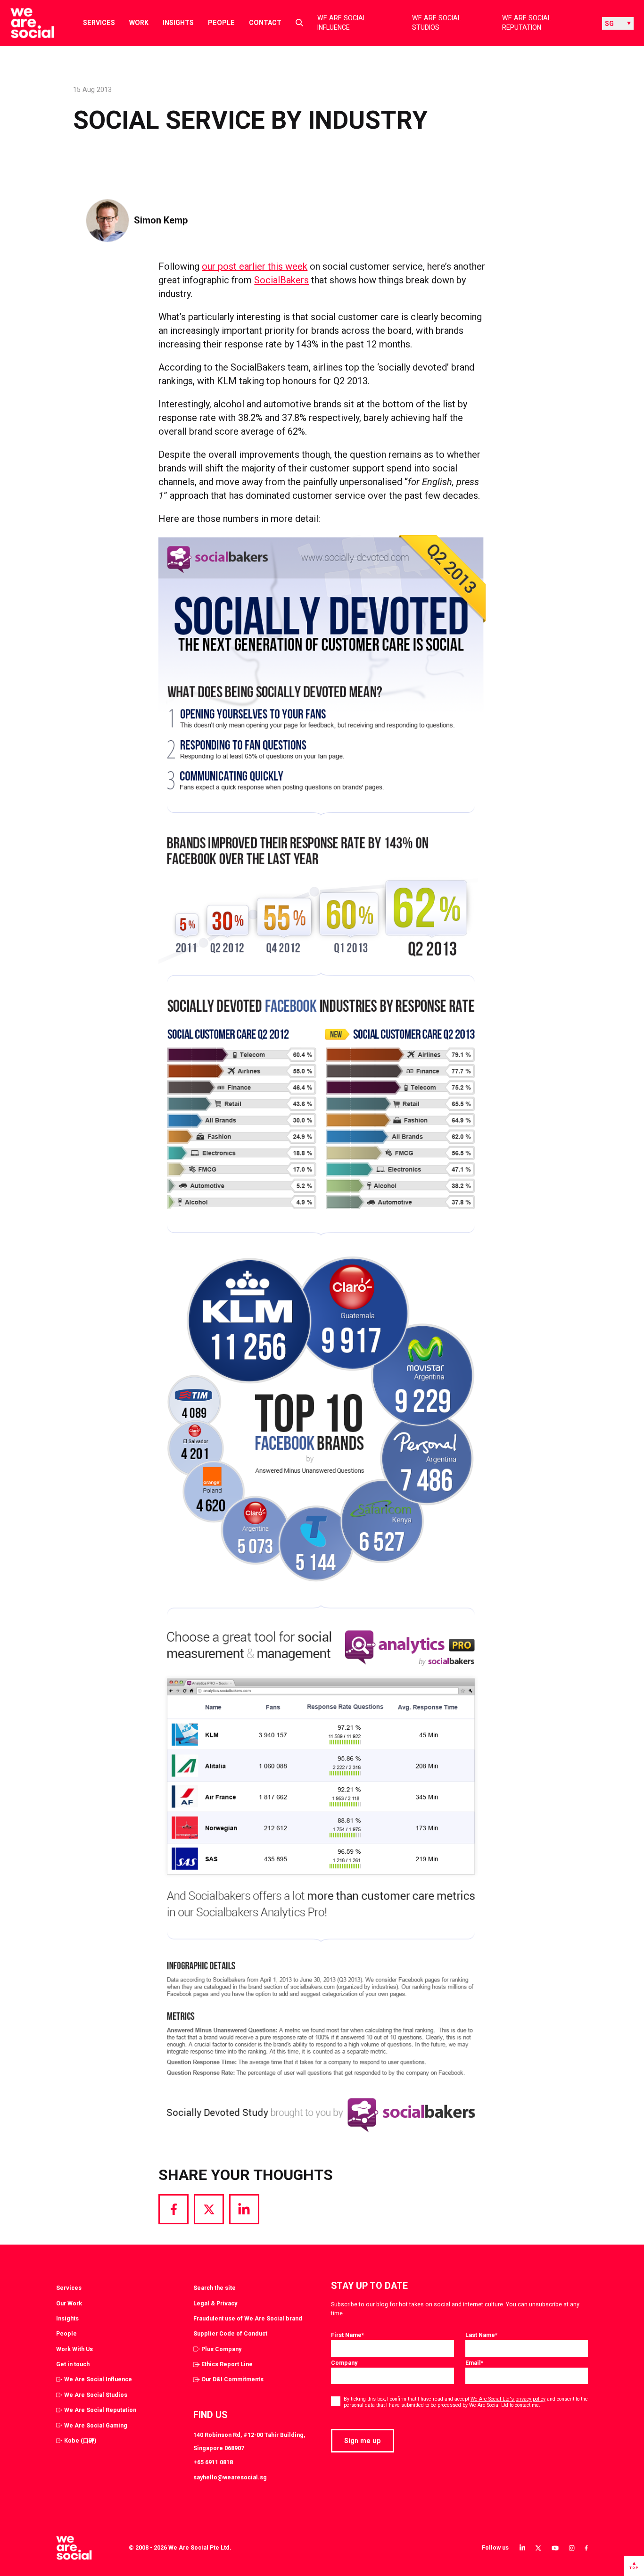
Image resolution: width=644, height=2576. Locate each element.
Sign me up (363, 2441)
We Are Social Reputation (527, 23)
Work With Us (74, 2349)
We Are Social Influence (342, 23)
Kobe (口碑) (80, 2440)
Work (139, 23)
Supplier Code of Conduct (230, 2333)
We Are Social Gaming (96, 2425)
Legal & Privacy (215, 2303)
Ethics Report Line (227, 2364)
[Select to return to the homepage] (25, 23)
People (221, 23)
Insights (178, 23)
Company (344, 2363)
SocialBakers (281, 280)
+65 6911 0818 (213, 2462)
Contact (265, 23)
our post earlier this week (255, 266)
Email (474, 2363)
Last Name (481, 2335)
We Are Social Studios (437, 23)
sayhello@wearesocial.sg (230, 2477)
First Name (347, 2335)
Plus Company (221, 2349)
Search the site (215, 2288)
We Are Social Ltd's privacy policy (508, 2399)
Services (99, 23)
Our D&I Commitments (232, 2379)
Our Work (69, 2303)
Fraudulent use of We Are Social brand (248, 2318)
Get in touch (73, 2364)
